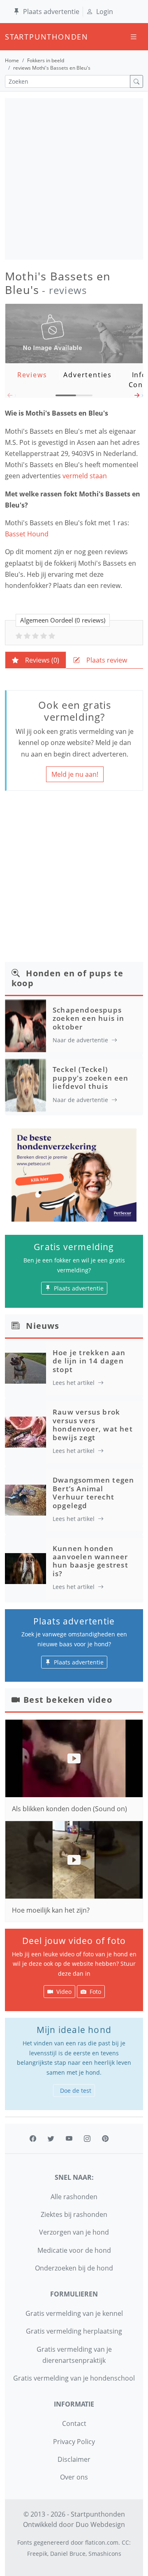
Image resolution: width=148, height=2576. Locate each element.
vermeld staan (86, 476)
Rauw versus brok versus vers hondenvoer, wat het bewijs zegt (93, 1424)
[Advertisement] (74, 179)
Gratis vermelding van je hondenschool (74, 2378)
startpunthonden (12, 37)
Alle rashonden (74, 2197)
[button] (138, 397)
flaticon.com (102, 2542)
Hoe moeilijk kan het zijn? (51, 1910)
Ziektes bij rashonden (74, 2214)
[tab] (36, 660)
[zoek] (136, 81)
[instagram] (87, 2139)
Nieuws (43, 1326)
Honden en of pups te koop (67, 978)
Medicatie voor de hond (74, 2250)
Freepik (37, 2554)
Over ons (74, 2477)
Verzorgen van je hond (74, 2232)
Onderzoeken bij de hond (74, 2268)
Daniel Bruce (68, 2554)
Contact (74, 2423)
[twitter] (51, 2139)
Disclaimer (74, 2459)
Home (12, 60)
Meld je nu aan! (75, 774)
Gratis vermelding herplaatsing (74, 2331)
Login (105, 12)
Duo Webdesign (100, 2524)
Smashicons (105, 2554)
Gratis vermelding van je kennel (74, 2313)
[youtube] (69, 2139)
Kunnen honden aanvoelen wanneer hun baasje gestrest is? (90, 1561)
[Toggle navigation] (134, 37)
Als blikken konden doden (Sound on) (69, 1809)
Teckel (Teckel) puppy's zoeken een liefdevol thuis (91, 1078)
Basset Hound (27, 534)
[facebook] (33, 2139)
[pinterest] (105, 2139)
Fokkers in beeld (46, 60)
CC (125, 2542)
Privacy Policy (74, 2442)
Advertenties (88, 375)
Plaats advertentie (51, 12)
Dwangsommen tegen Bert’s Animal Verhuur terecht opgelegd (93, 1492)
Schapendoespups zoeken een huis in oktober (89, 1018)
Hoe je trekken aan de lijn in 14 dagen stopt (89, 1361)
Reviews (32, 375)
